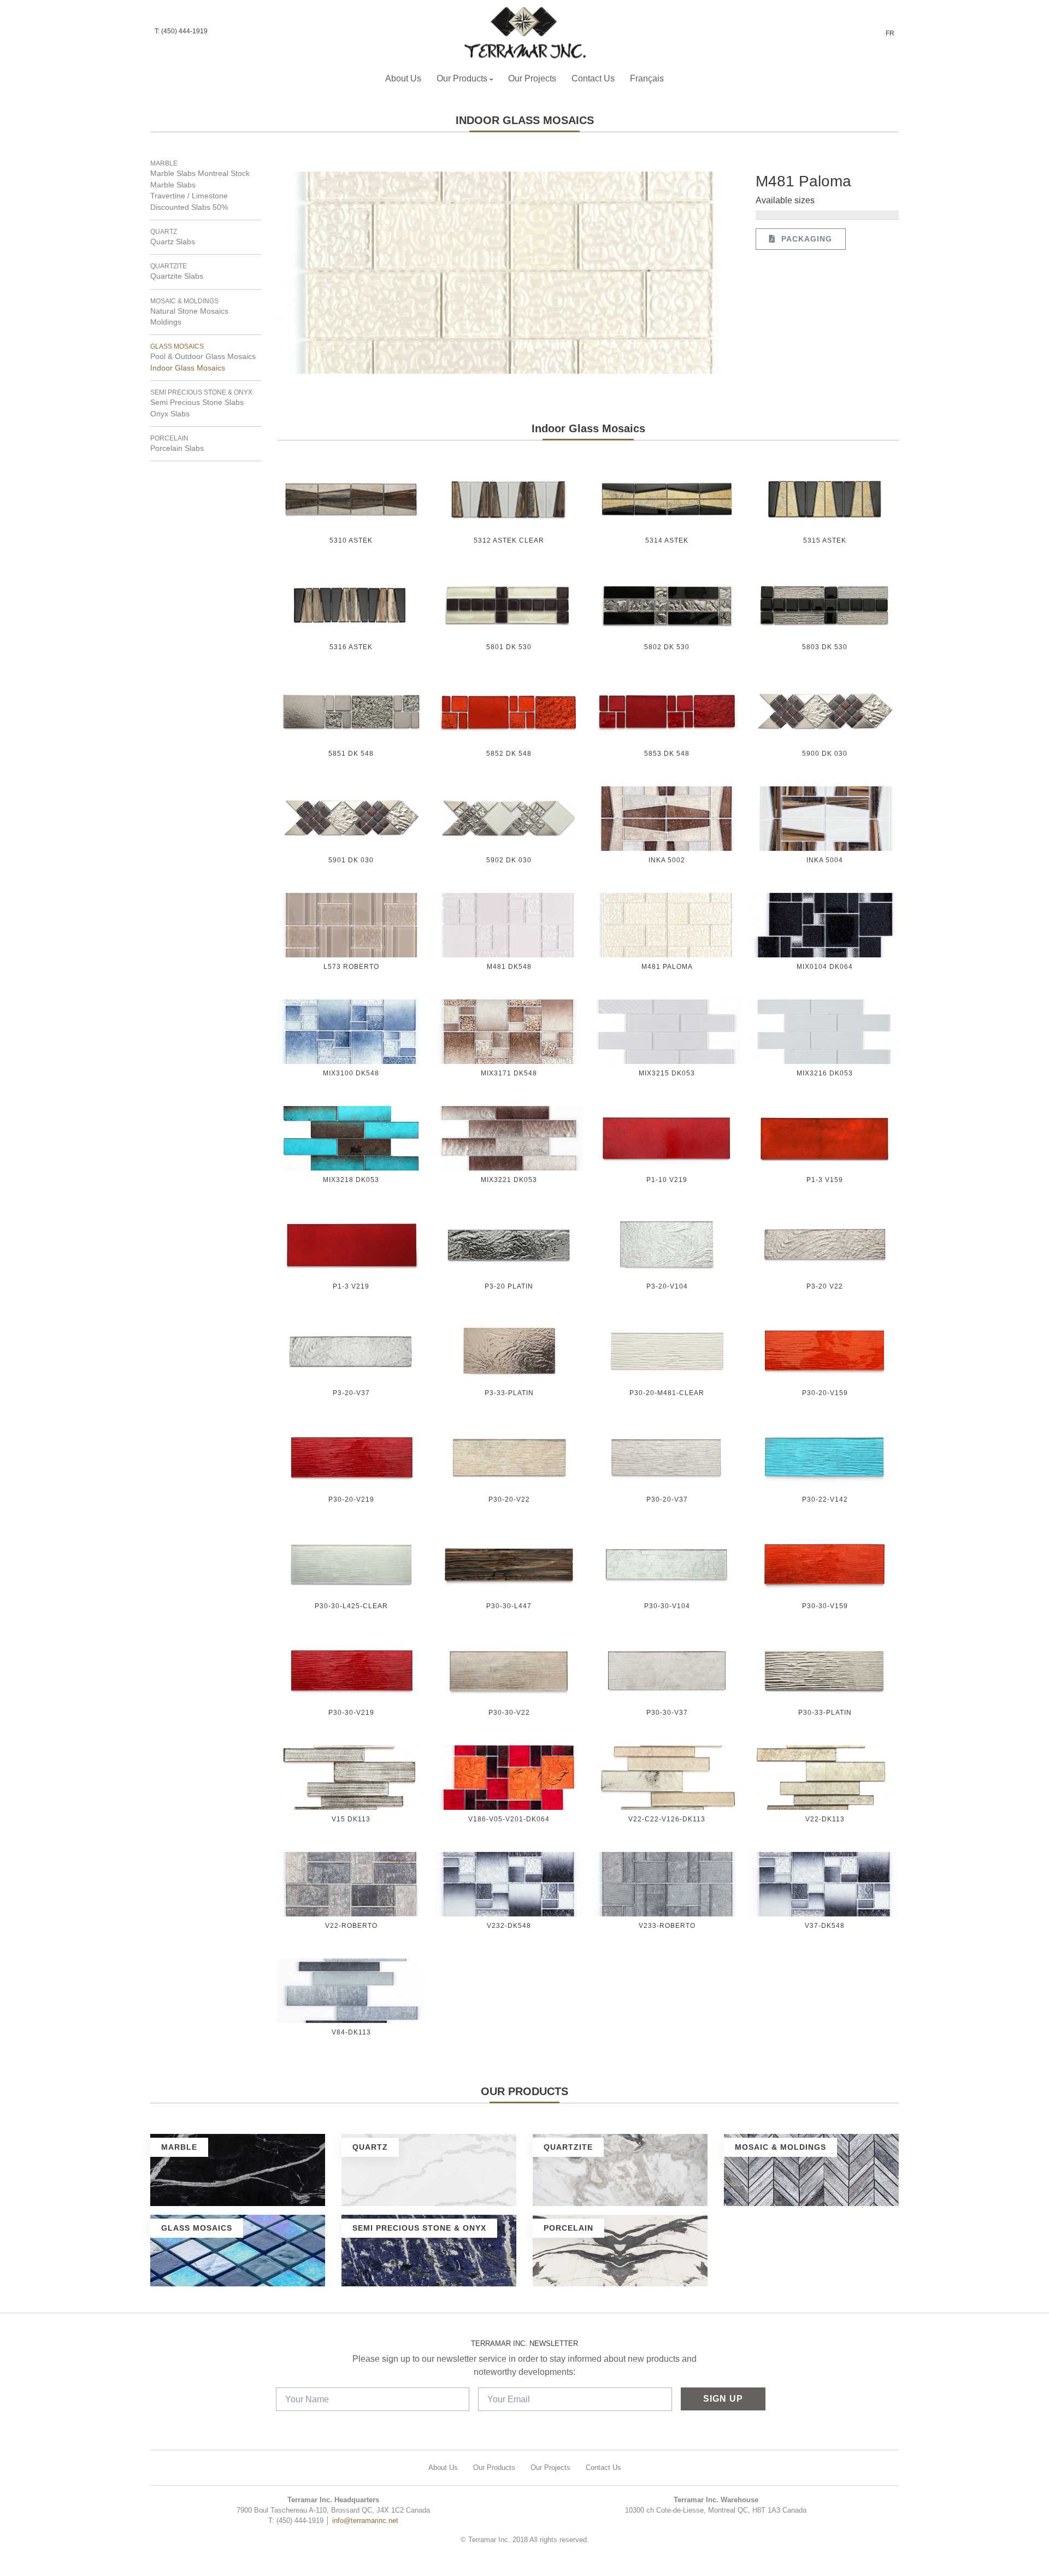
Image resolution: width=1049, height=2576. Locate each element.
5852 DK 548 (509, 754)
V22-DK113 (825, 1819)
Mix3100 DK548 (351, 1073)
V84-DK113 (351, 2032)
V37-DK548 (825, 1926)
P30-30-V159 (825, 1606)
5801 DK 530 (509, 647)
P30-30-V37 (667, 1713)
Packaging (804, 239)
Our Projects (532, 78)
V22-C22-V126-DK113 (667, 1819)
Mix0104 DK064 (825, 967)
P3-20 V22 (825, 1286)
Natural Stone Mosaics (189, 311)
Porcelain (169, 438)
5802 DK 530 (667, 647)
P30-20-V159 (825, 1393)
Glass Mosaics (177, 346)
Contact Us (593, 78)
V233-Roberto (667, 1926)
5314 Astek (667, 540)
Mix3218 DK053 (351, 1180)
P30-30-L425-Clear (351, 1606)
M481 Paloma (667, 967)
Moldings (166, 322)
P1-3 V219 (351, 1286)
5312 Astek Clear (509, 540)
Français (647, 78)
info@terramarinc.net (365, 2521)
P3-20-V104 (667, 1286)
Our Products (462, 78)
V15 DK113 (351, 1819)
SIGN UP (723, 2399)
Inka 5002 (667, 860)
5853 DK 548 (667, 754)
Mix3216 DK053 (825, 1073)
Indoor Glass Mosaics (188, 368)
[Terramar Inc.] (520, 33)
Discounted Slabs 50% (189, 207)
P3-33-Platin (509, 1393)
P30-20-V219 (351, 1499)
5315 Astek (825, 540)
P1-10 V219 (667, 1180)
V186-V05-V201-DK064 (509, 1819)
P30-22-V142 (825, 1499)
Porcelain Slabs (177, 448)
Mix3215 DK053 (667, 1073)
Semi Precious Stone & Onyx (201, 392)
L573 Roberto (351, 967)
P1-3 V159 (825, 1180)
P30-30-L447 (509, 1606)
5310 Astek (351, 540)
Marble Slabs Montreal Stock (200, 174)
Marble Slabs (173, 185)
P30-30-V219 (351, 1713)
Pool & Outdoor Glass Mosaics (203, 357)
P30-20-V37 (667, 1499)
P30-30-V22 (509, 1713)
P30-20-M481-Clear (667, 1393)
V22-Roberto (351, 1926)
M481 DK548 (509, 967)
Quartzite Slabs (177, 276)
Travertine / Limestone (189, 196)
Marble (164, 163)
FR (890, 33)
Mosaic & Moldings (184, 301)
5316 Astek (351, 647)
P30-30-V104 (667, 1606)
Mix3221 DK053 (509, 1180)
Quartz (164, 232)
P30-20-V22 (509, 1499)
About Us (403, 78)
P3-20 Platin (509, 1286)
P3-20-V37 (351, 1393)
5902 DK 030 (509, 860)
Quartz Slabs (173, 242)
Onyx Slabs (170, 414)
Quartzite (169, 266)
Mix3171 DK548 (509, 1073)
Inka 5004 (825, 860)
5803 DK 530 (825, 647)
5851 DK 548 (351, 754)
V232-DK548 (509, 1926)
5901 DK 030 (351, 860)
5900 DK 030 (825, 754)
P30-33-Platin (825, 1713)
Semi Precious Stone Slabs (197, 402)
